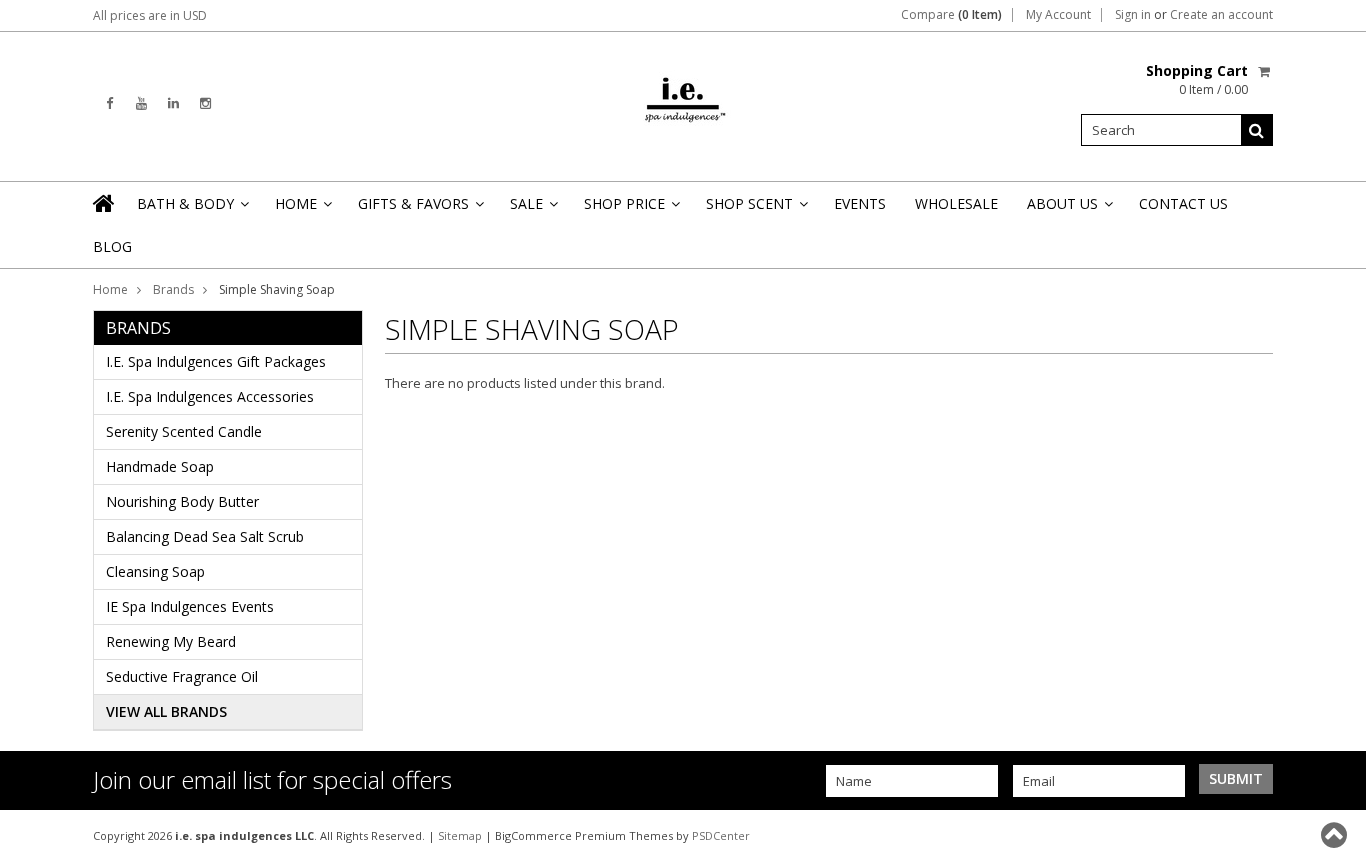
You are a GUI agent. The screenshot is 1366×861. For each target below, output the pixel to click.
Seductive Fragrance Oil (182, 676)
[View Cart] (1265, 71)
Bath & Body (191, 209)
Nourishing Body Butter (182, 501)
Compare (951, 15)
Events (860, 203)
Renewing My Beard (171, 641)
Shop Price (630, 209)
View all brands (166, 711)
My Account (1058, 15)
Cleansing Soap (155, 571)
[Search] (1257, 130)
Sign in (1133, 15)
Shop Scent (755, 209)
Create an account (1221, 15)
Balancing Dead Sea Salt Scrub (205, 536)
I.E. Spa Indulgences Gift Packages (216, 361)
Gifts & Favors (419, 209)
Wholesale (956, 203)
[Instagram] (205, 103)
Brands (173, 289)
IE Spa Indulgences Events (190, 606)
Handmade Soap (160, 466)
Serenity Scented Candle (184, 431)
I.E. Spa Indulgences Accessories (210, 396)
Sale (532, 209)
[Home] (105, 203)
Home (302, 209)
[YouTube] (141, 103)
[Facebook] (109, 103)
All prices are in (150, 15)
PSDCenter (721, 835)
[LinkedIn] (173, 103)
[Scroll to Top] (1336, 835)
